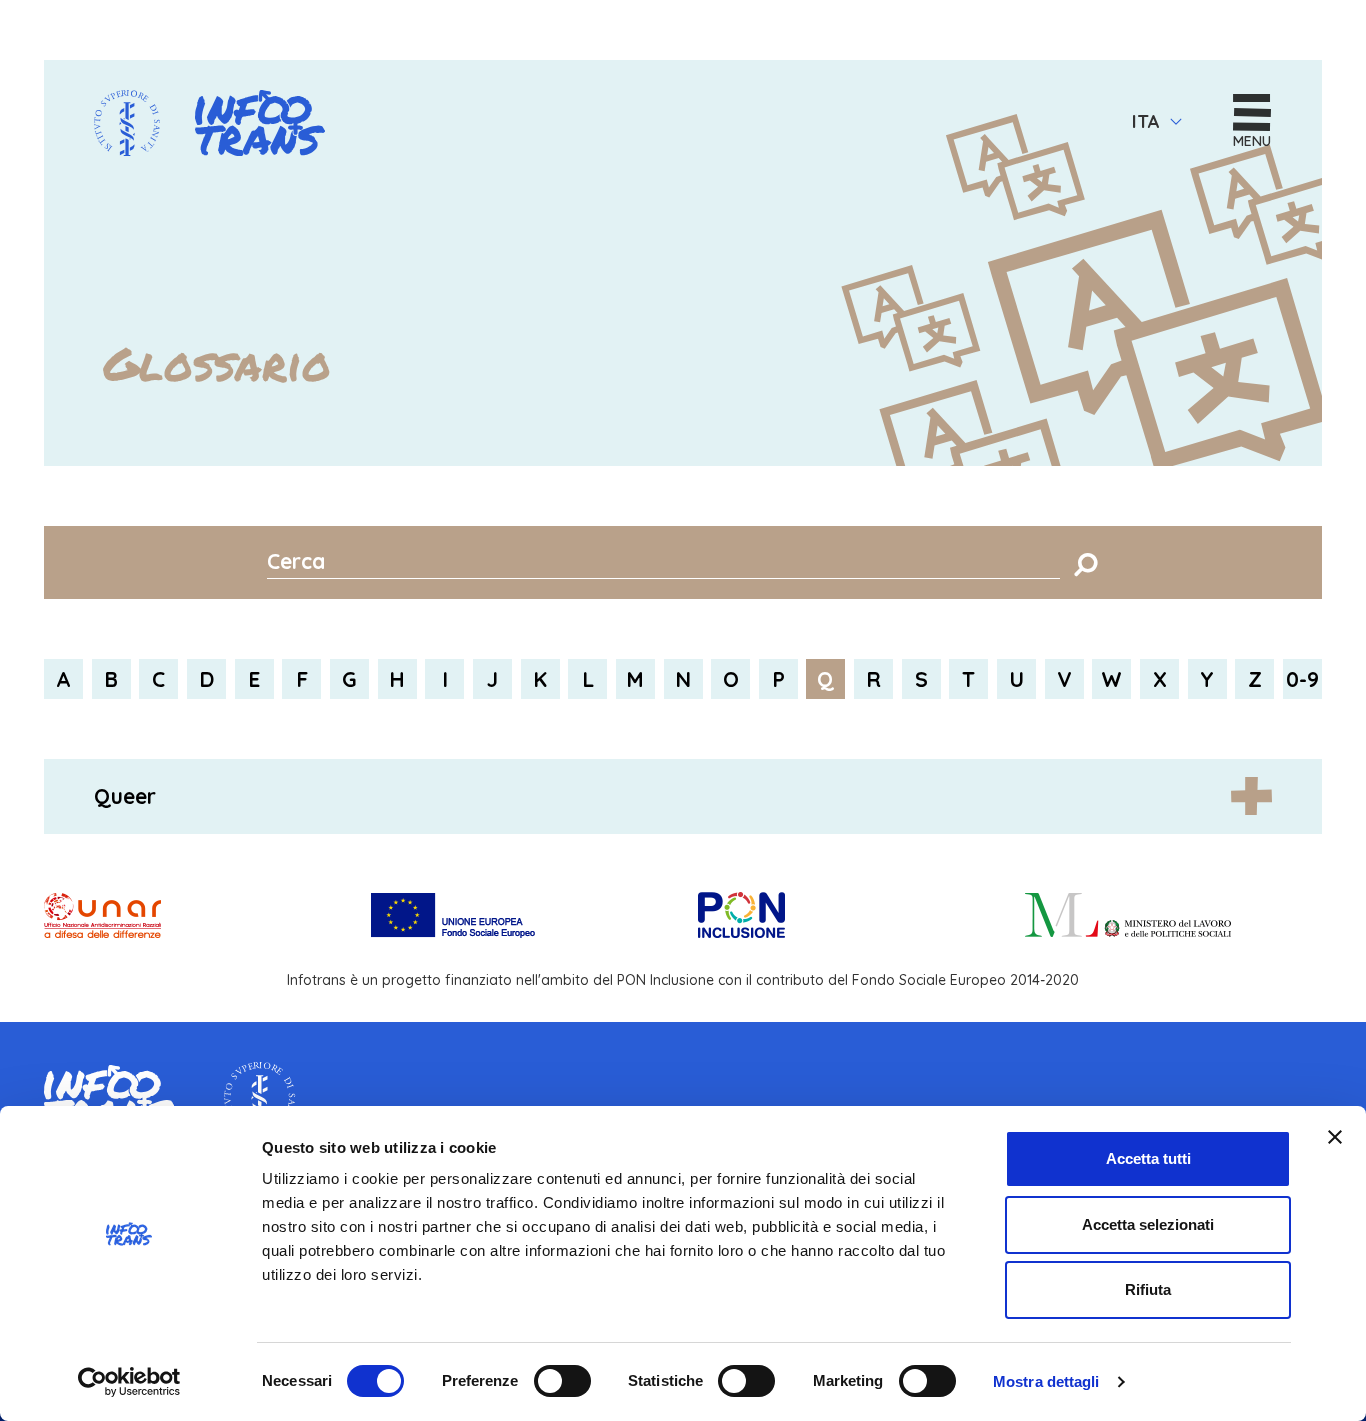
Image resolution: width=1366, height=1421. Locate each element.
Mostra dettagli (1046, 1381)
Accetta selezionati (1148, 1224)
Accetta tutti (1148, 1158)
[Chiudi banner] (1335, 1137)
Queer (125, 796)
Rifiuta (1148, 1289)
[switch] (562, 1381)
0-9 (1302, 679)
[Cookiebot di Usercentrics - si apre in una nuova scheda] (129, 1382)
